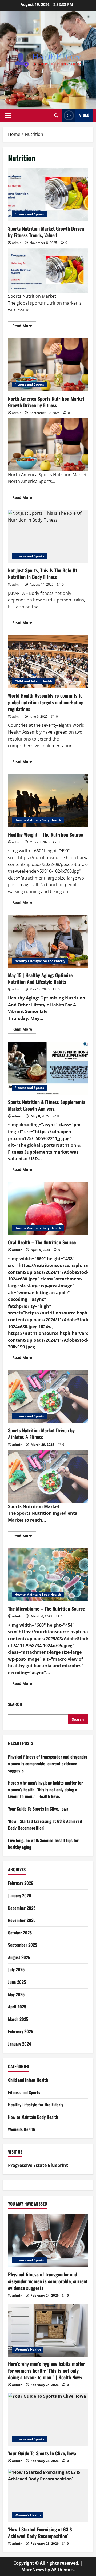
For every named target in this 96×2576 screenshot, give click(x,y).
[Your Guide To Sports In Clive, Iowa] (48, 2419)
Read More (24, 327)
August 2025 (19, 1957)
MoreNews (33, 2570)
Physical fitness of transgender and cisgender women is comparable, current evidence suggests (48, 1763)
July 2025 (16, 1969)
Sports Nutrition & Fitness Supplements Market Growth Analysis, (48, 1068)
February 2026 (21, 1883)
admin (17, 243)
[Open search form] (56, 115)
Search (15, 1704)
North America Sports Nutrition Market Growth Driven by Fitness (48, 365)
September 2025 (23, 1945)
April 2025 (17, 2007)
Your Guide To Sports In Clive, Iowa (38, 1809)
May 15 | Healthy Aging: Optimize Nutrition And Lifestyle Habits (48, 941)
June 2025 (17, 1982)
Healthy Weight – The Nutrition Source (48, 801)
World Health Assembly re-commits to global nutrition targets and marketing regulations (48, 662)
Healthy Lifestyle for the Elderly (40, 961)
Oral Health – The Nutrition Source (48, 1209)
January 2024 (19, 2044)
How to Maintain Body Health (38, 820)
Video (84, 115)
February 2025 (21, 2031)
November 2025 (22, 1920)
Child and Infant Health (33, 681)
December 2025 (22, 1908)
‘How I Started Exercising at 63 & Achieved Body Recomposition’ (40, 2533)
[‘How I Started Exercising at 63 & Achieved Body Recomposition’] (48, 2496)
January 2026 (20, 1895)
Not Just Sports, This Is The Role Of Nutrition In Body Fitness (48, 536)
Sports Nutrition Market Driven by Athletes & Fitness (48, 1397)
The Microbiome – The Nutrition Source (48, 1575)
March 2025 (18, 2019)
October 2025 (20, 1933)
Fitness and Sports (29, 214)
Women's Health (22, 2129)
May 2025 (16, 1994)
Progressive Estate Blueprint (38, 2165)
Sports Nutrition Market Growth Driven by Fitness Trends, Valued (48, 195)
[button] (8, 115)
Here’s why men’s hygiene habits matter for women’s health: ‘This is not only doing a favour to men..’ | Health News (45, 1789)
